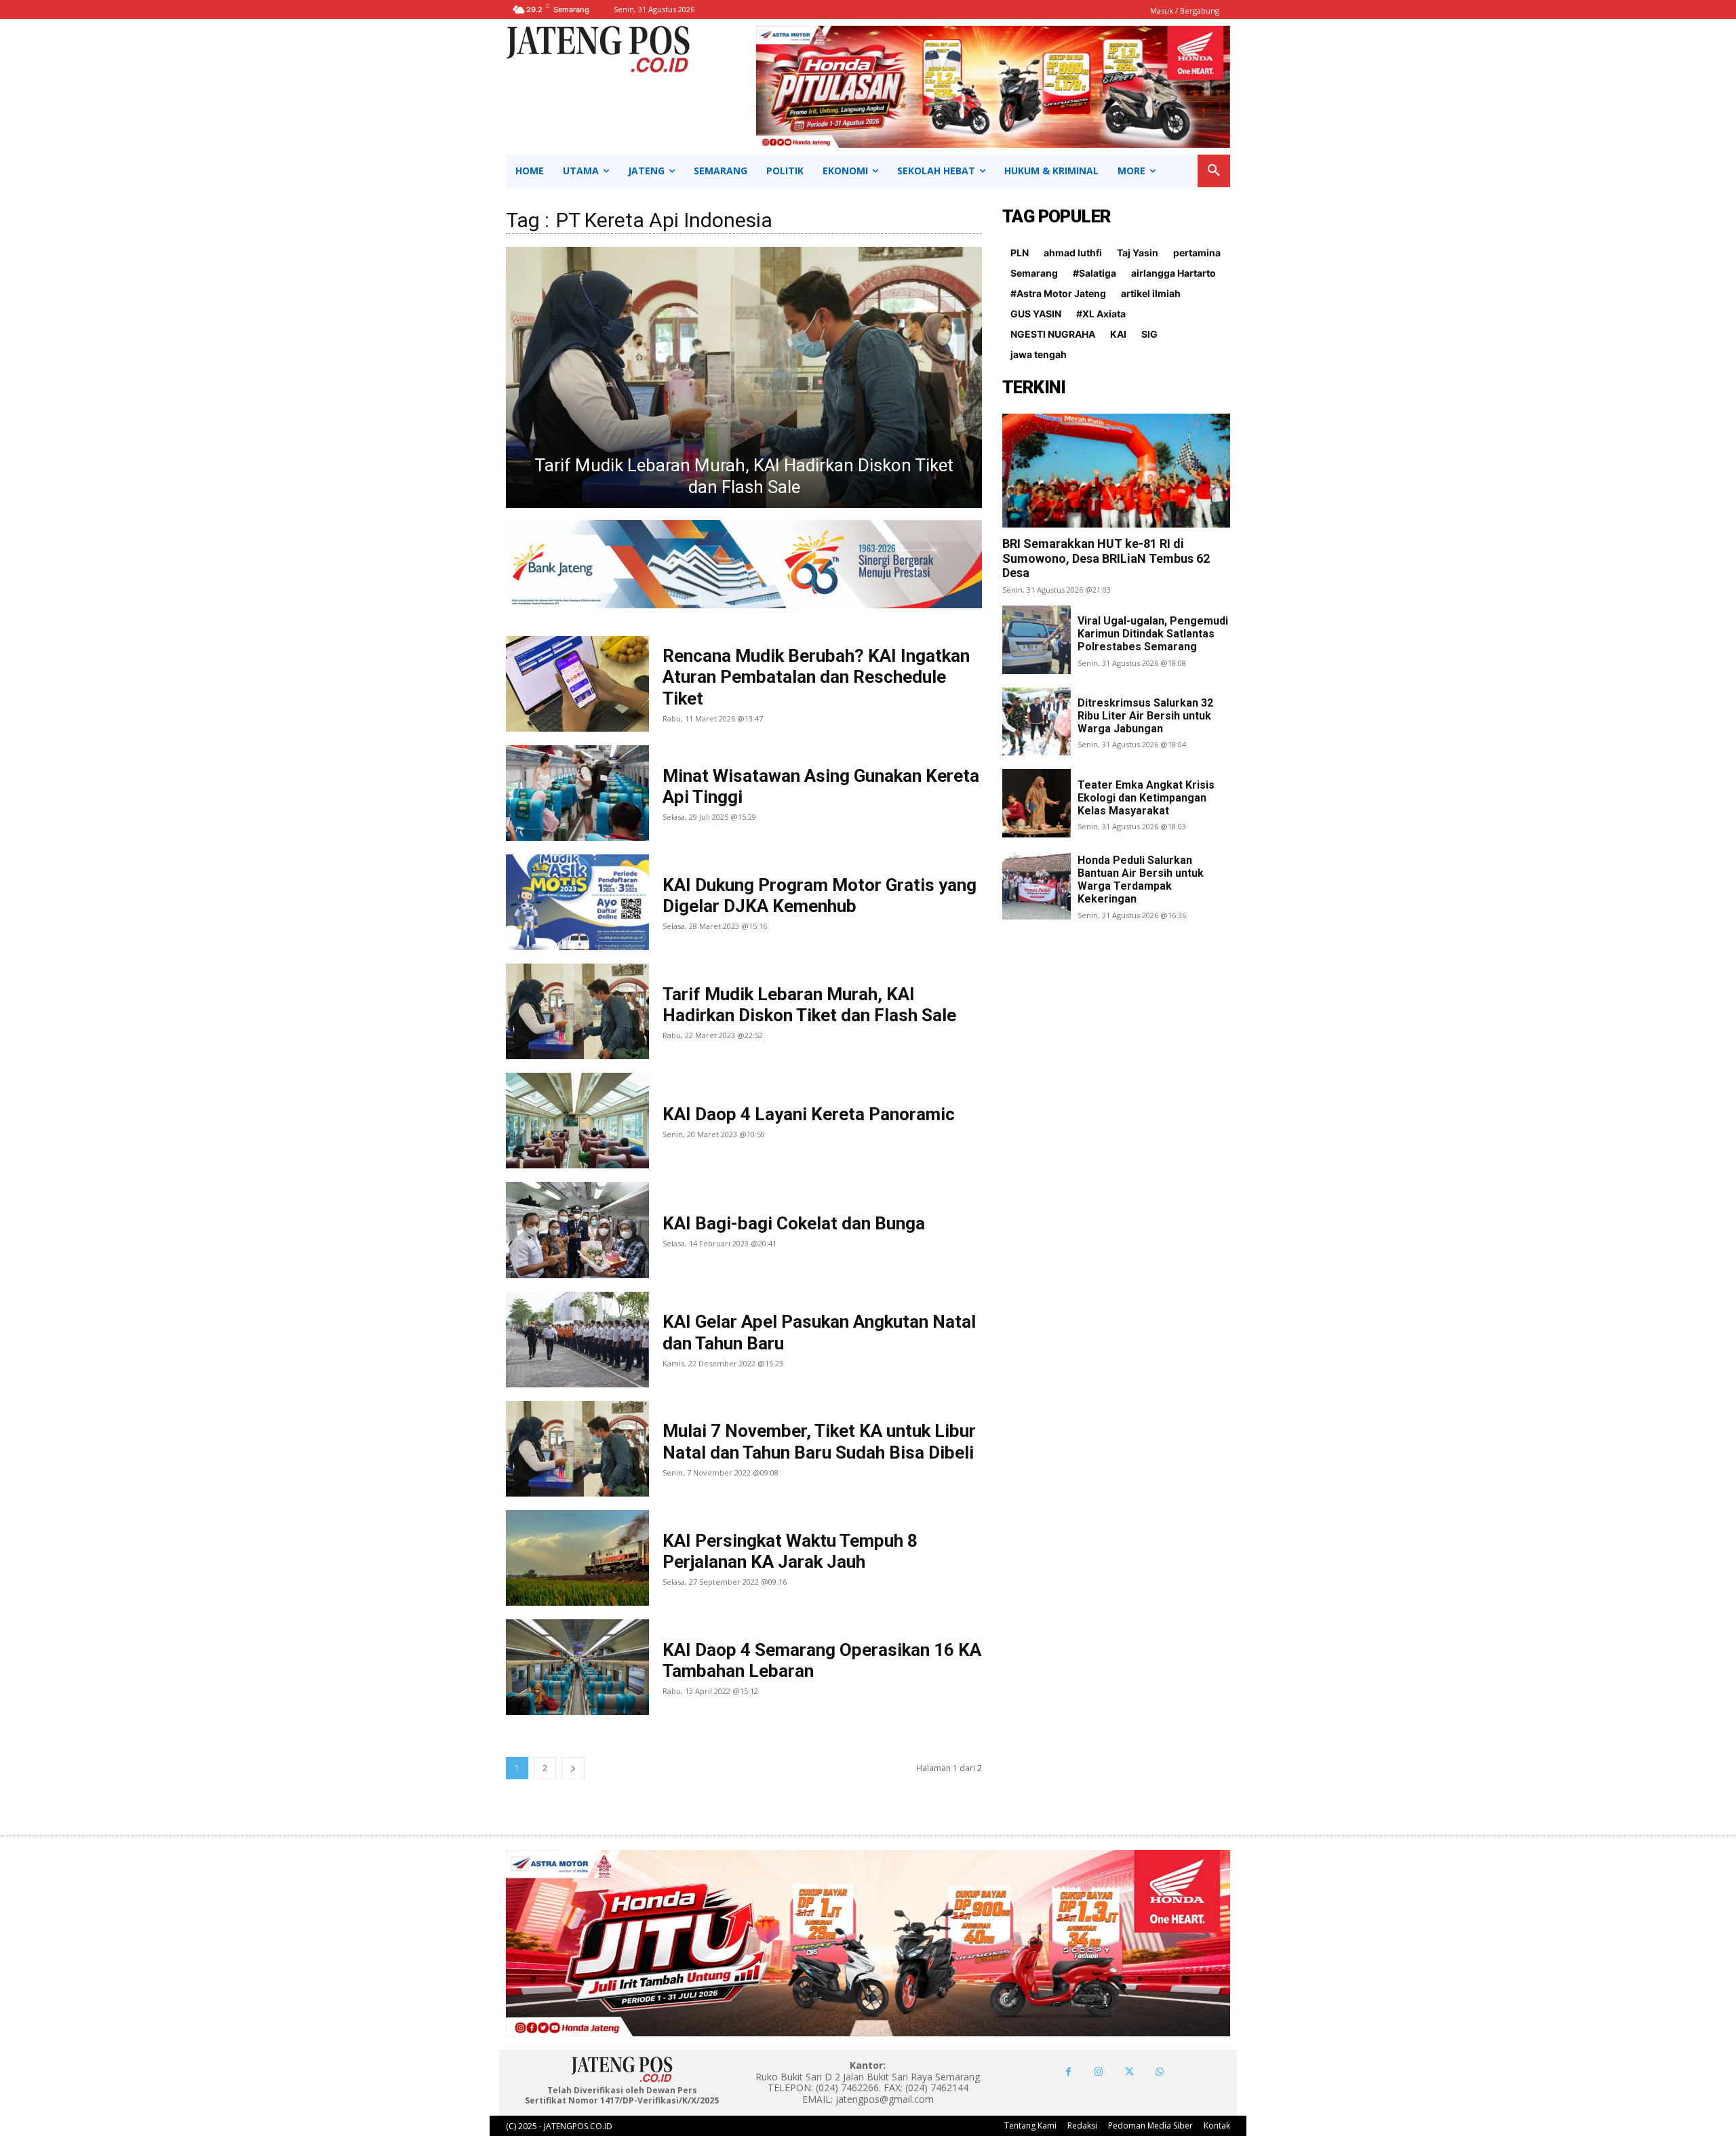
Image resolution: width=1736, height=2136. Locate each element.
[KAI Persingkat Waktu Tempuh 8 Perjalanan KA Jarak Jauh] (577, 1558)
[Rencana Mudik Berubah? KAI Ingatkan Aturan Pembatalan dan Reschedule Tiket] (577, 684)
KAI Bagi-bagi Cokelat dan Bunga (794, 1223)
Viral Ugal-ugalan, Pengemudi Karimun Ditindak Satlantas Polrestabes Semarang (1153, 634)
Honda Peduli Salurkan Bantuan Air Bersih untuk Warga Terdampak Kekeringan (1141, 880)
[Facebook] (1068, 2072)
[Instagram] (1099, 2072)
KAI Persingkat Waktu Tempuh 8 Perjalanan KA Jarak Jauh (790, 1551)
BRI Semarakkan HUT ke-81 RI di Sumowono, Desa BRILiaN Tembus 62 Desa (1106, 558)
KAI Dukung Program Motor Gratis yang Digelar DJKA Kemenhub (820, 895)
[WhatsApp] (1160, 2072)
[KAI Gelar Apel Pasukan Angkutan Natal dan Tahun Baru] (577, 1340)
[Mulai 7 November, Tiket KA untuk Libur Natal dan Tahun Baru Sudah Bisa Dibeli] (577, 1449)
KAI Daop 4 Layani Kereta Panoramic (744, 487)
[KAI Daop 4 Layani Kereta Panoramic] (744, 377)
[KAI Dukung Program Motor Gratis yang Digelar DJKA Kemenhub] (577, 902)
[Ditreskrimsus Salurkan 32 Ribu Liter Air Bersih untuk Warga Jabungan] (1037, 722)
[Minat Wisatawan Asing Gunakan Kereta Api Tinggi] (577, 793)
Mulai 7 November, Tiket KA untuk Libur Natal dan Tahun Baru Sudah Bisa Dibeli (819, 1441)
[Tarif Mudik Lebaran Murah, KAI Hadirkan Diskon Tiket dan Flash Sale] (577, 1011)
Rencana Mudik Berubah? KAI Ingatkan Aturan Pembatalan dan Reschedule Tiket (816, 677)
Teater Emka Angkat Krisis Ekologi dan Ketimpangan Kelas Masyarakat (1146, 798)
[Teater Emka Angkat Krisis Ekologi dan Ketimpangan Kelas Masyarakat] (1037, 803)
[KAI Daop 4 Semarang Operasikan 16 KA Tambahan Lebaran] (577, 1667)
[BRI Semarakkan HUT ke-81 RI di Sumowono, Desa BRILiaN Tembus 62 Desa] (1116, 471)
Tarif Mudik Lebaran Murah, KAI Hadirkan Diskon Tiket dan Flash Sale (809, 1005)
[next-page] (573, 1768)
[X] (1129, 2072)
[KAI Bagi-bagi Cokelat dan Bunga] (577, 1230)
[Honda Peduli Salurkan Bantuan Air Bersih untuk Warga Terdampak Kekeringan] (1037, 885)
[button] (1214, 171)
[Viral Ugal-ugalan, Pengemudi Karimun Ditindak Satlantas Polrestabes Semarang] (1037, 640)
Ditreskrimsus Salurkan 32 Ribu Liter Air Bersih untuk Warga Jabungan (1145, 716)
